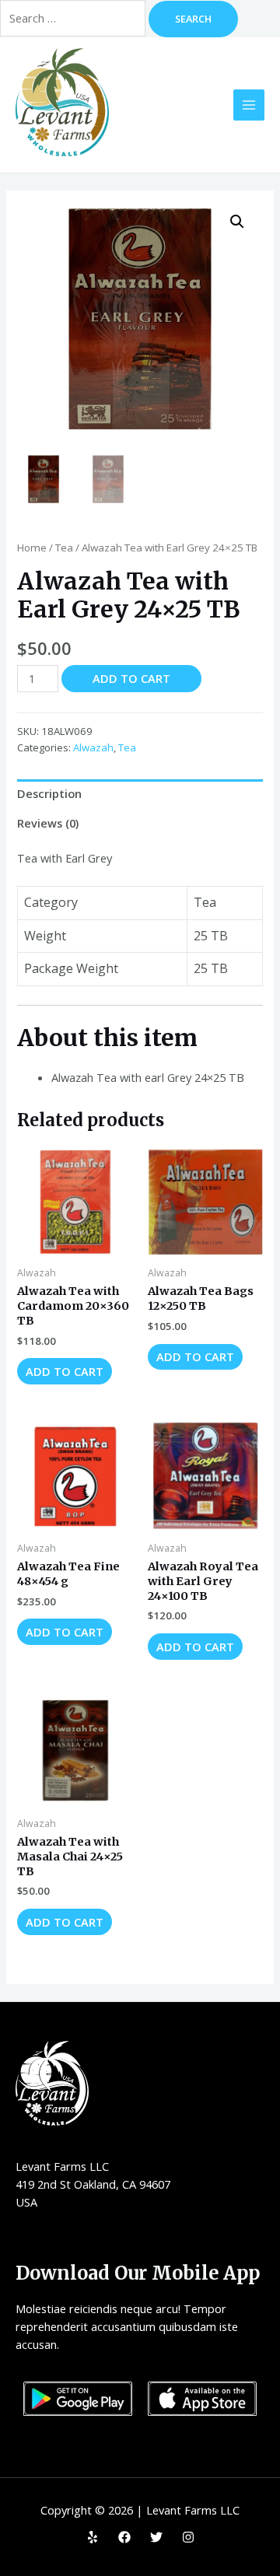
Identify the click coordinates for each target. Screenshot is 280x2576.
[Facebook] (124, 2537)
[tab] (140, 794)
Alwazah (93, 747)
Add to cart (131, 678)
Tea (64, 548)
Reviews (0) (48, 823)
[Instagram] (188, 2537)
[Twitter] (156, 2537)
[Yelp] (93, 2537)
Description (49, 793)
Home (32, 548)
